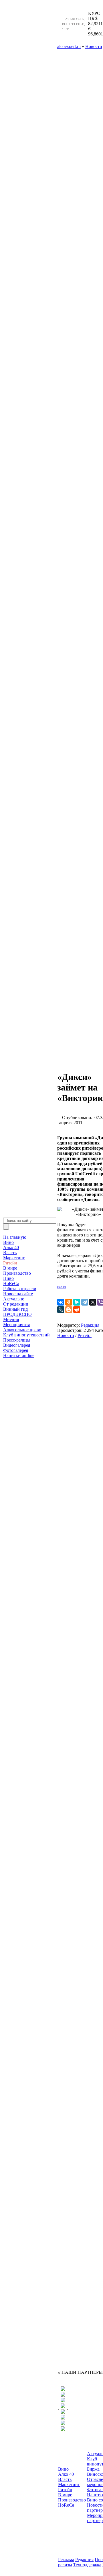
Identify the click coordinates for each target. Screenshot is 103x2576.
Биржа (93, 2469)
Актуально (14, 1299)
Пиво (8, 1278)
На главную (15, 1237)
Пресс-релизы (17, 1340)
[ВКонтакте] (61, 1302)
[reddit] (77, 1310)
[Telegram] (85, 1302)
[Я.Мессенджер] (77, 1302)
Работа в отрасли (20, 1289)
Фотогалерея (16, 1350)
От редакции (16, 1304)
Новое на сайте (18, 1294)
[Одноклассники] (69, 1302)
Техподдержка (87, 2565)
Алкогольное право (22, 1330)
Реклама (66, 2560)
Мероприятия (16, 1325)
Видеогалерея (17, 1345)
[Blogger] (69, 1310)
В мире (10, 1268)
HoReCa (11, 1283)
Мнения (11, 1319)
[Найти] (6, 1227)
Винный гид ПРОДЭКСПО (17, 1312)
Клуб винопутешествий (26, 1335)
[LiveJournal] (61, 1310)
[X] (93, 1302)
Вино (8, 1242)
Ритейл (10, 1263)
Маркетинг (14, 1258)
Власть (10, 1253)
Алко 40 (11, 1247)
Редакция (90, 1325)
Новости (66, 1335)
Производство (17, 1273)
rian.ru (62, 1287)
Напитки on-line (19, 1355)
